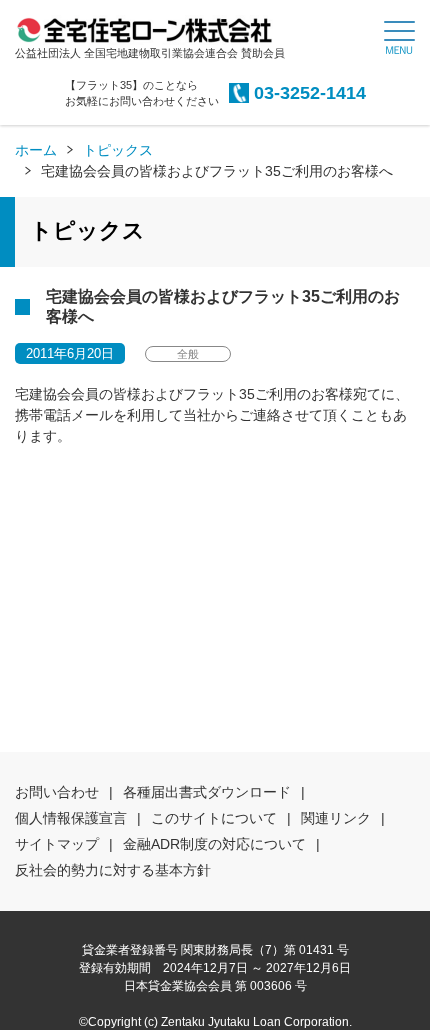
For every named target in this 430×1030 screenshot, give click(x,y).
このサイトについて (214, 818)
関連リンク (336, 818)
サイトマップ (57, 844)
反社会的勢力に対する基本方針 (113, 870)
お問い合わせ (57, 792)
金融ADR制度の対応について (214, 844)
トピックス (118, 150)
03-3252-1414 (310, 93)
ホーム (36, 150)
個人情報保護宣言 (71, 818)
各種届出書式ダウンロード (207, 792)
